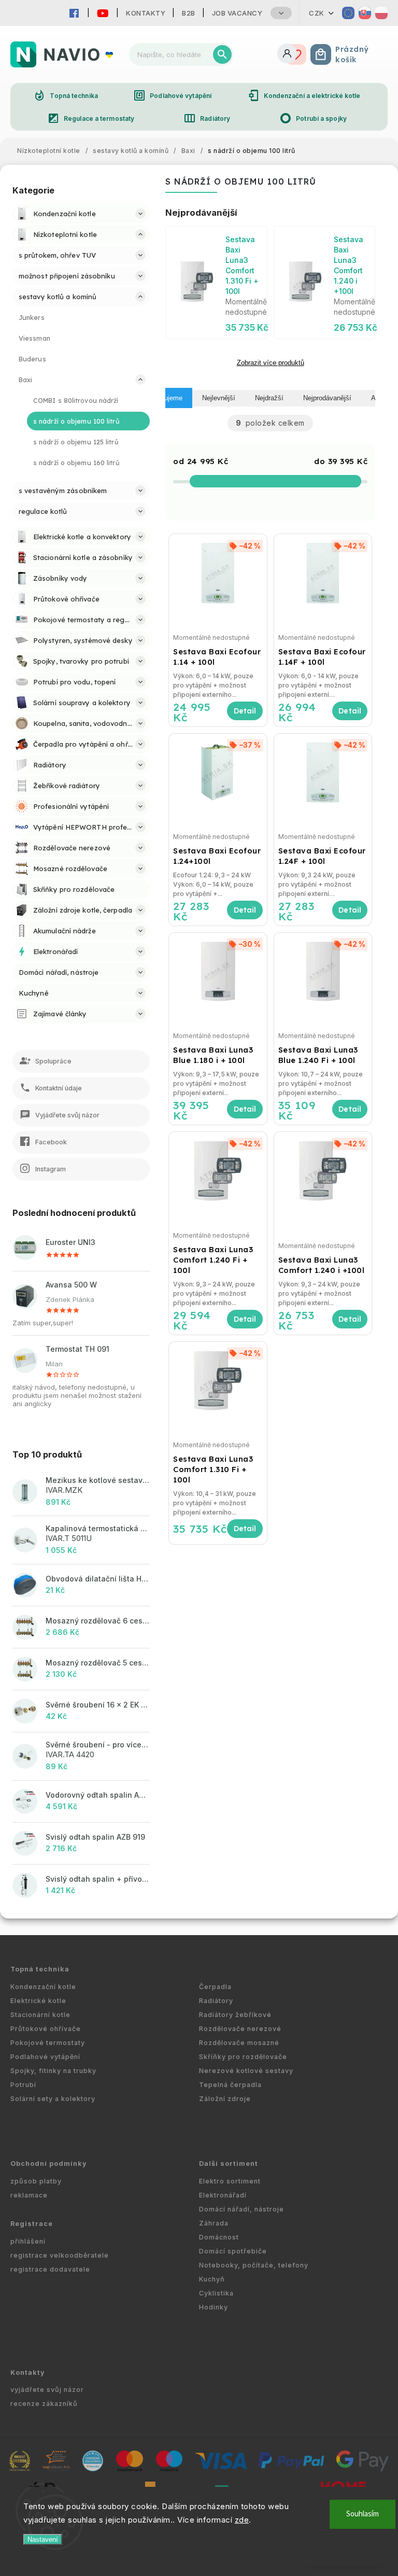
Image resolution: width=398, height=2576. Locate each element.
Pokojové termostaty (48, 2043)
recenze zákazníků (44, 2404)
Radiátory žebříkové (235, 2015)
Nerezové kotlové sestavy (246, 2071)
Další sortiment (229, 2164)
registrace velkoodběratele (60, 2255)
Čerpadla (215, 1987)
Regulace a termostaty (91, 118)
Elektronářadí (223, 2195)
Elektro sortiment (230, 2181)
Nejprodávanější (327, 398)
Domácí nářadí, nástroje (241, 2209)
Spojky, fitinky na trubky (53, 2071)
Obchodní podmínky (49, 2164)
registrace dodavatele (50, 2269)
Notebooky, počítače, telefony (254, 2265)
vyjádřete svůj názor (47, 2390)
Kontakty (146, 13)
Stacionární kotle (40, 2015)
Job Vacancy (237, 13)
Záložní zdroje (225, 2099)
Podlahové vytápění (172, 95)
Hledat (222, 54)
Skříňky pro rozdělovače (243, 2057)
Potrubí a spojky (313, 118)
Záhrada (214, 2223)
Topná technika (65, 95)
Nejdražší (269, 398)
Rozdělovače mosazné (239, 2043)
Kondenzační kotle (43, 1987)
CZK (317, 13)
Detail (245, 711)
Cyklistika (216, 2293)
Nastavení (43, 2539)
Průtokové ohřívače (46, 2029)
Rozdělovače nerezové (240, 2029)
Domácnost (219, 2237)
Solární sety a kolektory (53, 2099)
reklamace (29, 2195)
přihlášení (28, 2241)
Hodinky (214, 2307)
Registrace (32, 2224)
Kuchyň (212, 2279)
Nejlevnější (219, 398)
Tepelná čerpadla (230, 2085)
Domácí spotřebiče (233, 2251)
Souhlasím (363, 2514)
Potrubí (23, 2085)
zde (242, 2520)
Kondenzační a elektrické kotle (304, 95)
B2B (189, 13)
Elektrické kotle (38, 2001)
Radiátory (207, 118)
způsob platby (36, 2181)
